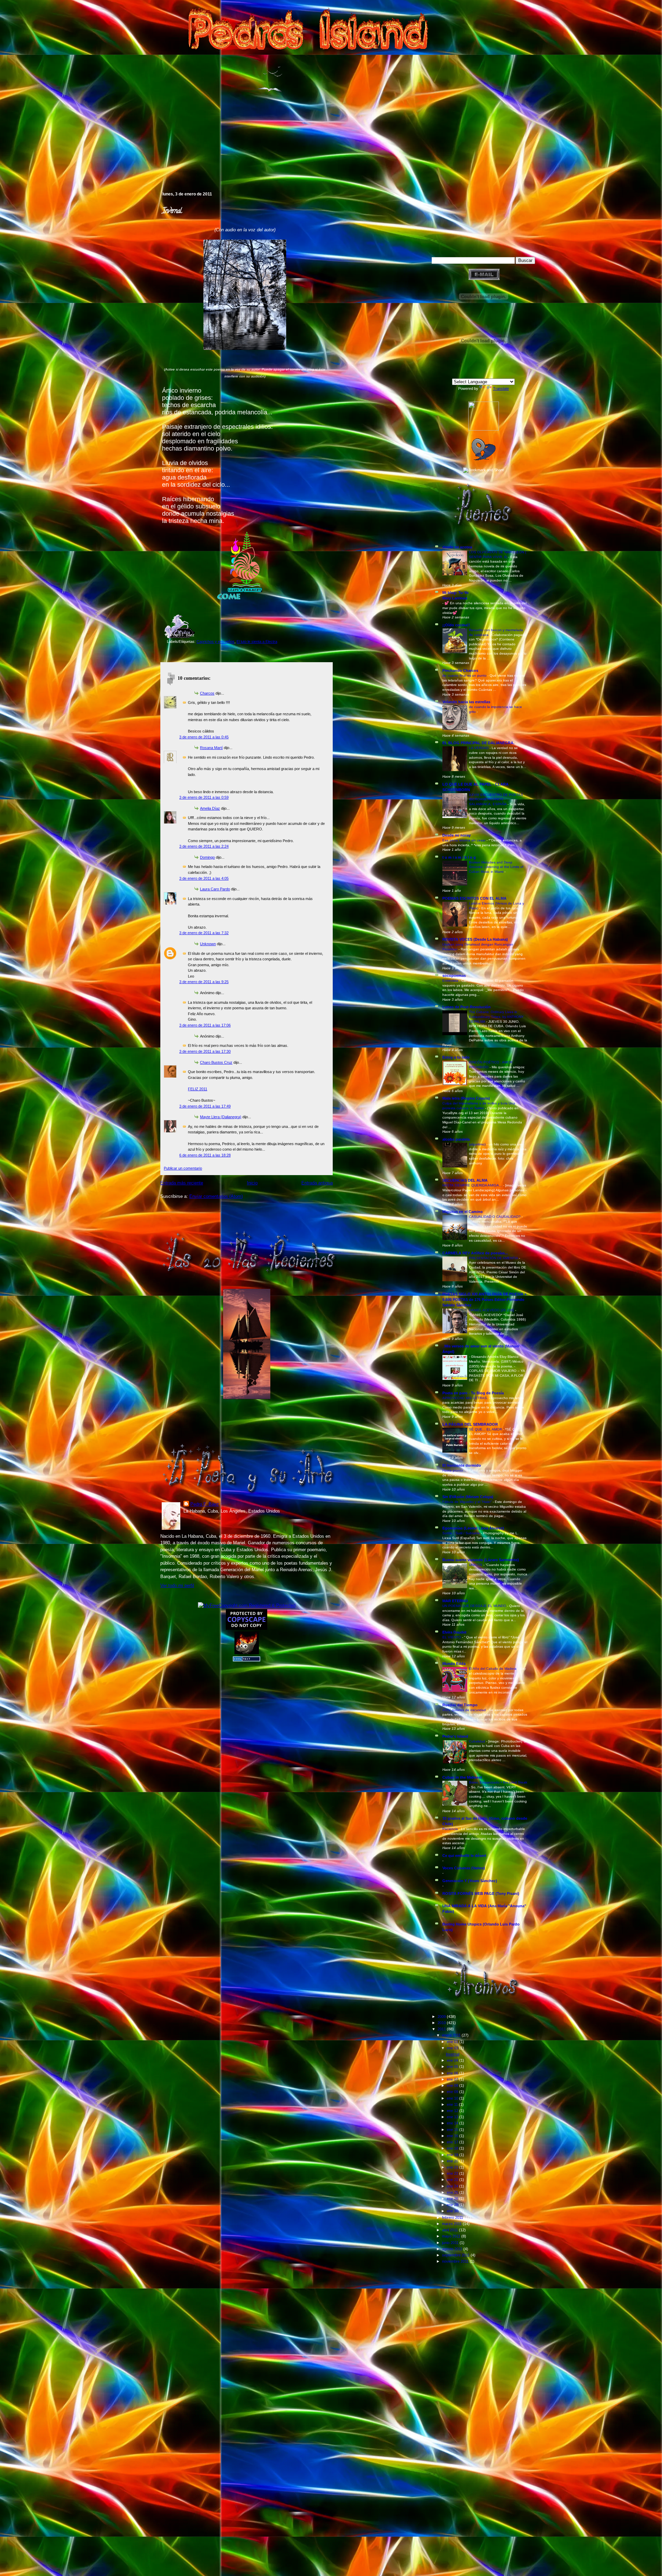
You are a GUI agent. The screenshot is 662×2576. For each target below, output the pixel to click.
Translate (501, 388)
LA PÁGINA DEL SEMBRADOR (470, 1424)
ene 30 (453, 2211)
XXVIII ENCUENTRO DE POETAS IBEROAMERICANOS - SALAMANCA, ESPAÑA (496, 799)
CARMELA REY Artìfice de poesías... (475, 1253)
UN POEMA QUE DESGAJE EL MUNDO (475, 1606)
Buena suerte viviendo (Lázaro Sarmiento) (481, 1560)
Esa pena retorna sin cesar (464, 840)
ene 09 (453, 2092)
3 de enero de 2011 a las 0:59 (204, 797)
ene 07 (453, 2079)
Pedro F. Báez (205, 1504)
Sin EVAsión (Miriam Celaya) (468, 1497)
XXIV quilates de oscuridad (465, 1710)
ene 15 (453, 2130)
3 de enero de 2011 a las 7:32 (204, 933)
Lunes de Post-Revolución (467, 1007)
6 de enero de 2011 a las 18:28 (205, 1155)
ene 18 (453, 2148)
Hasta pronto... (455, 1470)
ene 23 (453, 2180)
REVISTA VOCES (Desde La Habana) (475, 939)
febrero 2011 (453, 2218)
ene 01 (453, 2042)
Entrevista (451, 981)
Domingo (207, 857)
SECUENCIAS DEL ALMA (465, 1180)
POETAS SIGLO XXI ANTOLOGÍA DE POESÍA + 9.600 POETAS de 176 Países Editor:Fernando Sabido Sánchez (484, 1300)
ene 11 (453, 2104)
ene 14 (453, 2123)
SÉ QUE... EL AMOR (486, 1429)
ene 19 (453, 2155)
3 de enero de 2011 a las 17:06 (205, 1025)
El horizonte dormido (462, 1465)
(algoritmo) (478, 1144)
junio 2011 (451, 2243)
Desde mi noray (457, 835)
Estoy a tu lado (456, 1057)
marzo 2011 (452, 2224)
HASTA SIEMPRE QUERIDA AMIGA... (473, 1185)
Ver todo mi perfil (177, 1585)
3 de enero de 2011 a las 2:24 (204, 846)
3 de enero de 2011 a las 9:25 (204, 982)
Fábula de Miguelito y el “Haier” (468, 1502)
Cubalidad (478, 1741)
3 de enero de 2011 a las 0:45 (204, 737)
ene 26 (453, 2199)
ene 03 (453, 2048)
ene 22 (453, 2173)
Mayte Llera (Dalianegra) (221, 1117)
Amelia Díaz (210, 808)
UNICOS (476, 1565)
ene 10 (453, 2098)
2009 (442, 2017)
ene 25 (453, 2192)
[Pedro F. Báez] (484, 429)
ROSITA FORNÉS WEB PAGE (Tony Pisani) (481, 1893)
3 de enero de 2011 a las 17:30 (205, 1051)
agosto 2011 (453, 2249)
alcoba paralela (456, 1139)
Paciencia (451, 1829)
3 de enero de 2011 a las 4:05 (204, 878)
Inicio (252, 1183)
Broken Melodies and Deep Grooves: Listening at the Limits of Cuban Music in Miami (496, 867)
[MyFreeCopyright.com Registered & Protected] (247, 1605)
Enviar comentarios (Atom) (216, 1196)
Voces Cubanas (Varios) (464, 1868)
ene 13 (453, 2117)
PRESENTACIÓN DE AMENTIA (494, 1258)
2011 (442, 2029)
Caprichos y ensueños (215, 642)
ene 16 (453, 2136)
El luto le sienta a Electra (257, 642)
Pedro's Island (150, 162)
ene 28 (453, 2205)
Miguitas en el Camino (463, 1212)
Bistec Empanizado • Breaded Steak (498, 1782)
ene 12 (453, 2111)
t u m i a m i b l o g (459, 857)
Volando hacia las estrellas (466, 702)
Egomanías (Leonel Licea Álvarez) (473, 1528)
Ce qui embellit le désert (464, 1856)
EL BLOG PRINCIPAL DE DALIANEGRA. (478, 743)
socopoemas (454, 976)
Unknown (208, 944)
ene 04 (453, 2060)
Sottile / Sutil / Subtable (462, 1533)
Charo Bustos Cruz (216, 1062)
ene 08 (453, 2085)
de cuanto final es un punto (465, 675)
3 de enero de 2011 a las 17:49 (205, 1106)
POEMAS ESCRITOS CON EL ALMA (474, 898)
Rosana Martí (211, 748)
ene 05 (453, 2067)
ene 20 (453, 2161)
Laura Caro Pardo (215, 889)
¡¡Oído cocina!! (456, 625)
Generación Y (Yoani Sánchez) (470, 1881)
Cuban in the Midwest (462, 1777)
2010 (442, 2023)
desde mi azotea (457, 547)
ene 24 (453, 2186)
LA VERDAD (479, 748)
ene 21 (453, 2167)
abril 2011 (450, 2230)
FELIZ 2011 (198, 1089)
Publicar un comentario (183, 1168)
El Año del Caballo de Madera (493, 1669)
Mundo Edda (454, 1664)
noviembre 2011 (456, 2261)
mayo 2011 (452, 2236)
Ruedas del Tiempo (460, 1705)
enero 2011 (452, 2035)
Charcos (207, 693)
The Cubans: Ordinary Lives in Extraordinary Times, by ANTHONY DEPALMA (496, 1017)
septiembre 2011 (456, 2255)
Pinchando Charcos (460, 670)
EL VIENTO (452, 1637)
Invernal (172, 211)
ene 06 (453, 2073)
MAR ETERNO (455, 1601)
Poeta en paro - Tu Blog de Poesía (473, 1393)
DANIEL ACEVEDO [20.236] (492, 1310)
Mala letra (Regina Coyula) (466, 1098)
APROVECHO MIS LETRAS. (466, 1398)
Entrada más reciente (182, 1183)
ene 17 (453, 2142)
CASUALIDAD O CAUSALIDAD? (495, 1217)
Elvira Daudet (454, 1632)
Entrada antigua (317, 1183)
